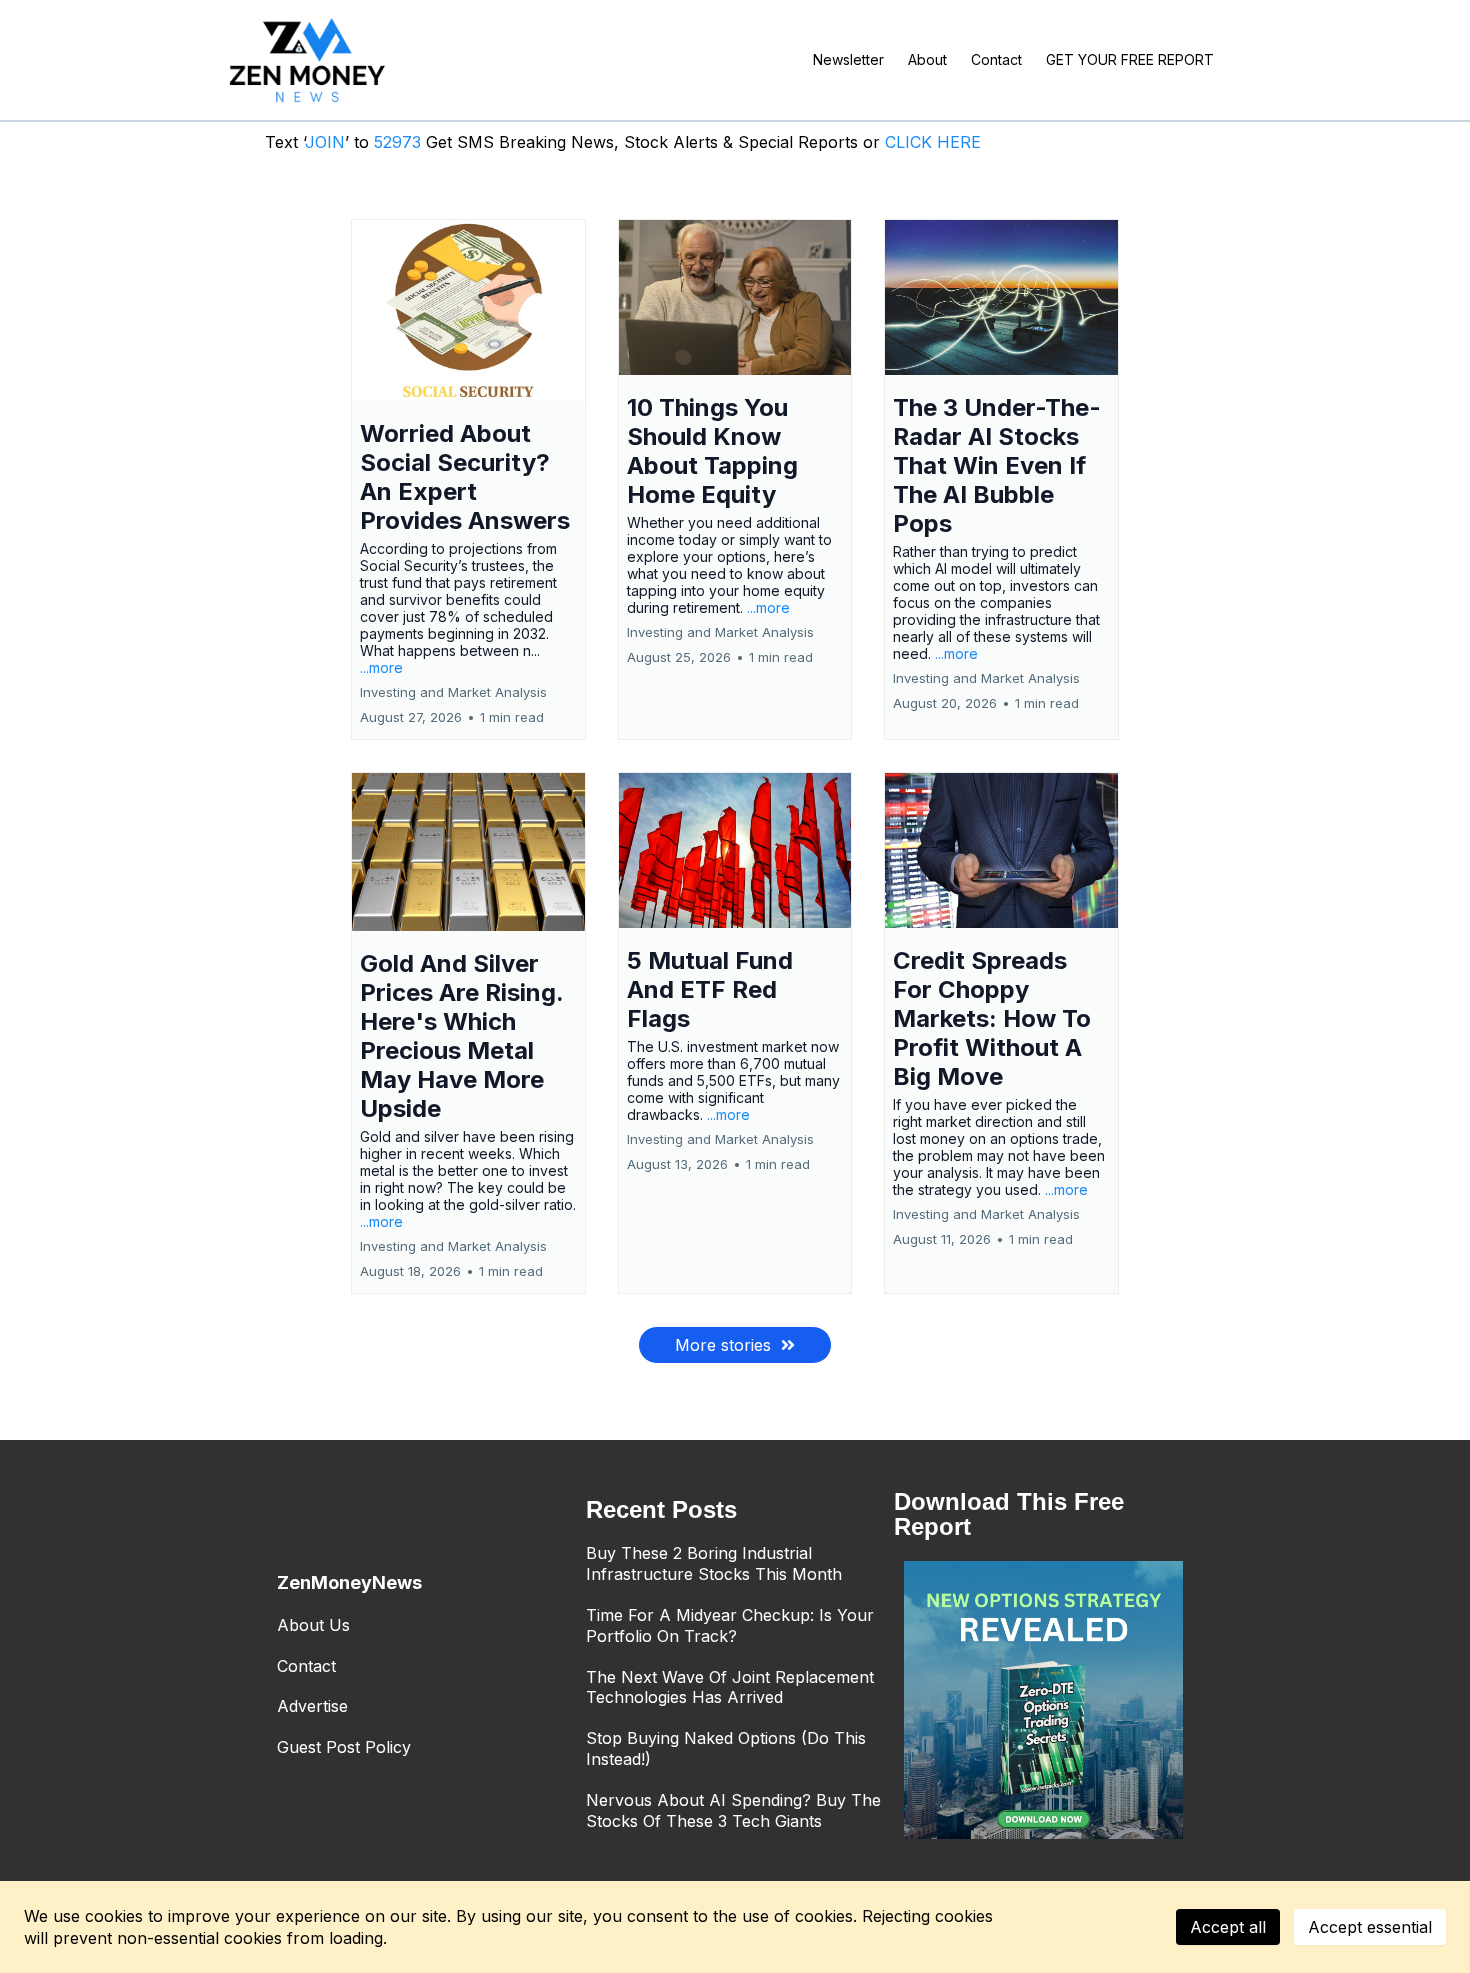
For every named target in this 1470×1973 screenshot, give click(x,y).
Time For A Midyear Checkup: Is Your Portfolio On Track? (730, 1625)
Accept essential (1370, 1927)
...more (381, 667)
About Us (313, 1625)
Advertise (312, 1706)
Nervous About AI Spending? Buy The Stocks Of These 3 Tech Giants (733, 1810)
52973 (400, 142)
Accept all (1228, 1927)
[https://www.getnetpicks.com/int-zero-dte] (1043, 1700)
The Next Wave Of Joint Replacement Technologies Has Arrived (730, 1687)
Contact (306, 1666)
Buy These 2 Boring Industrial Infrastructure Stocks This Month (714, 1563)
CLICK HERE (933, 142)
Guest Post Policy (344, 1747)
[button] (468, 479)
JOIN (325, 142)
